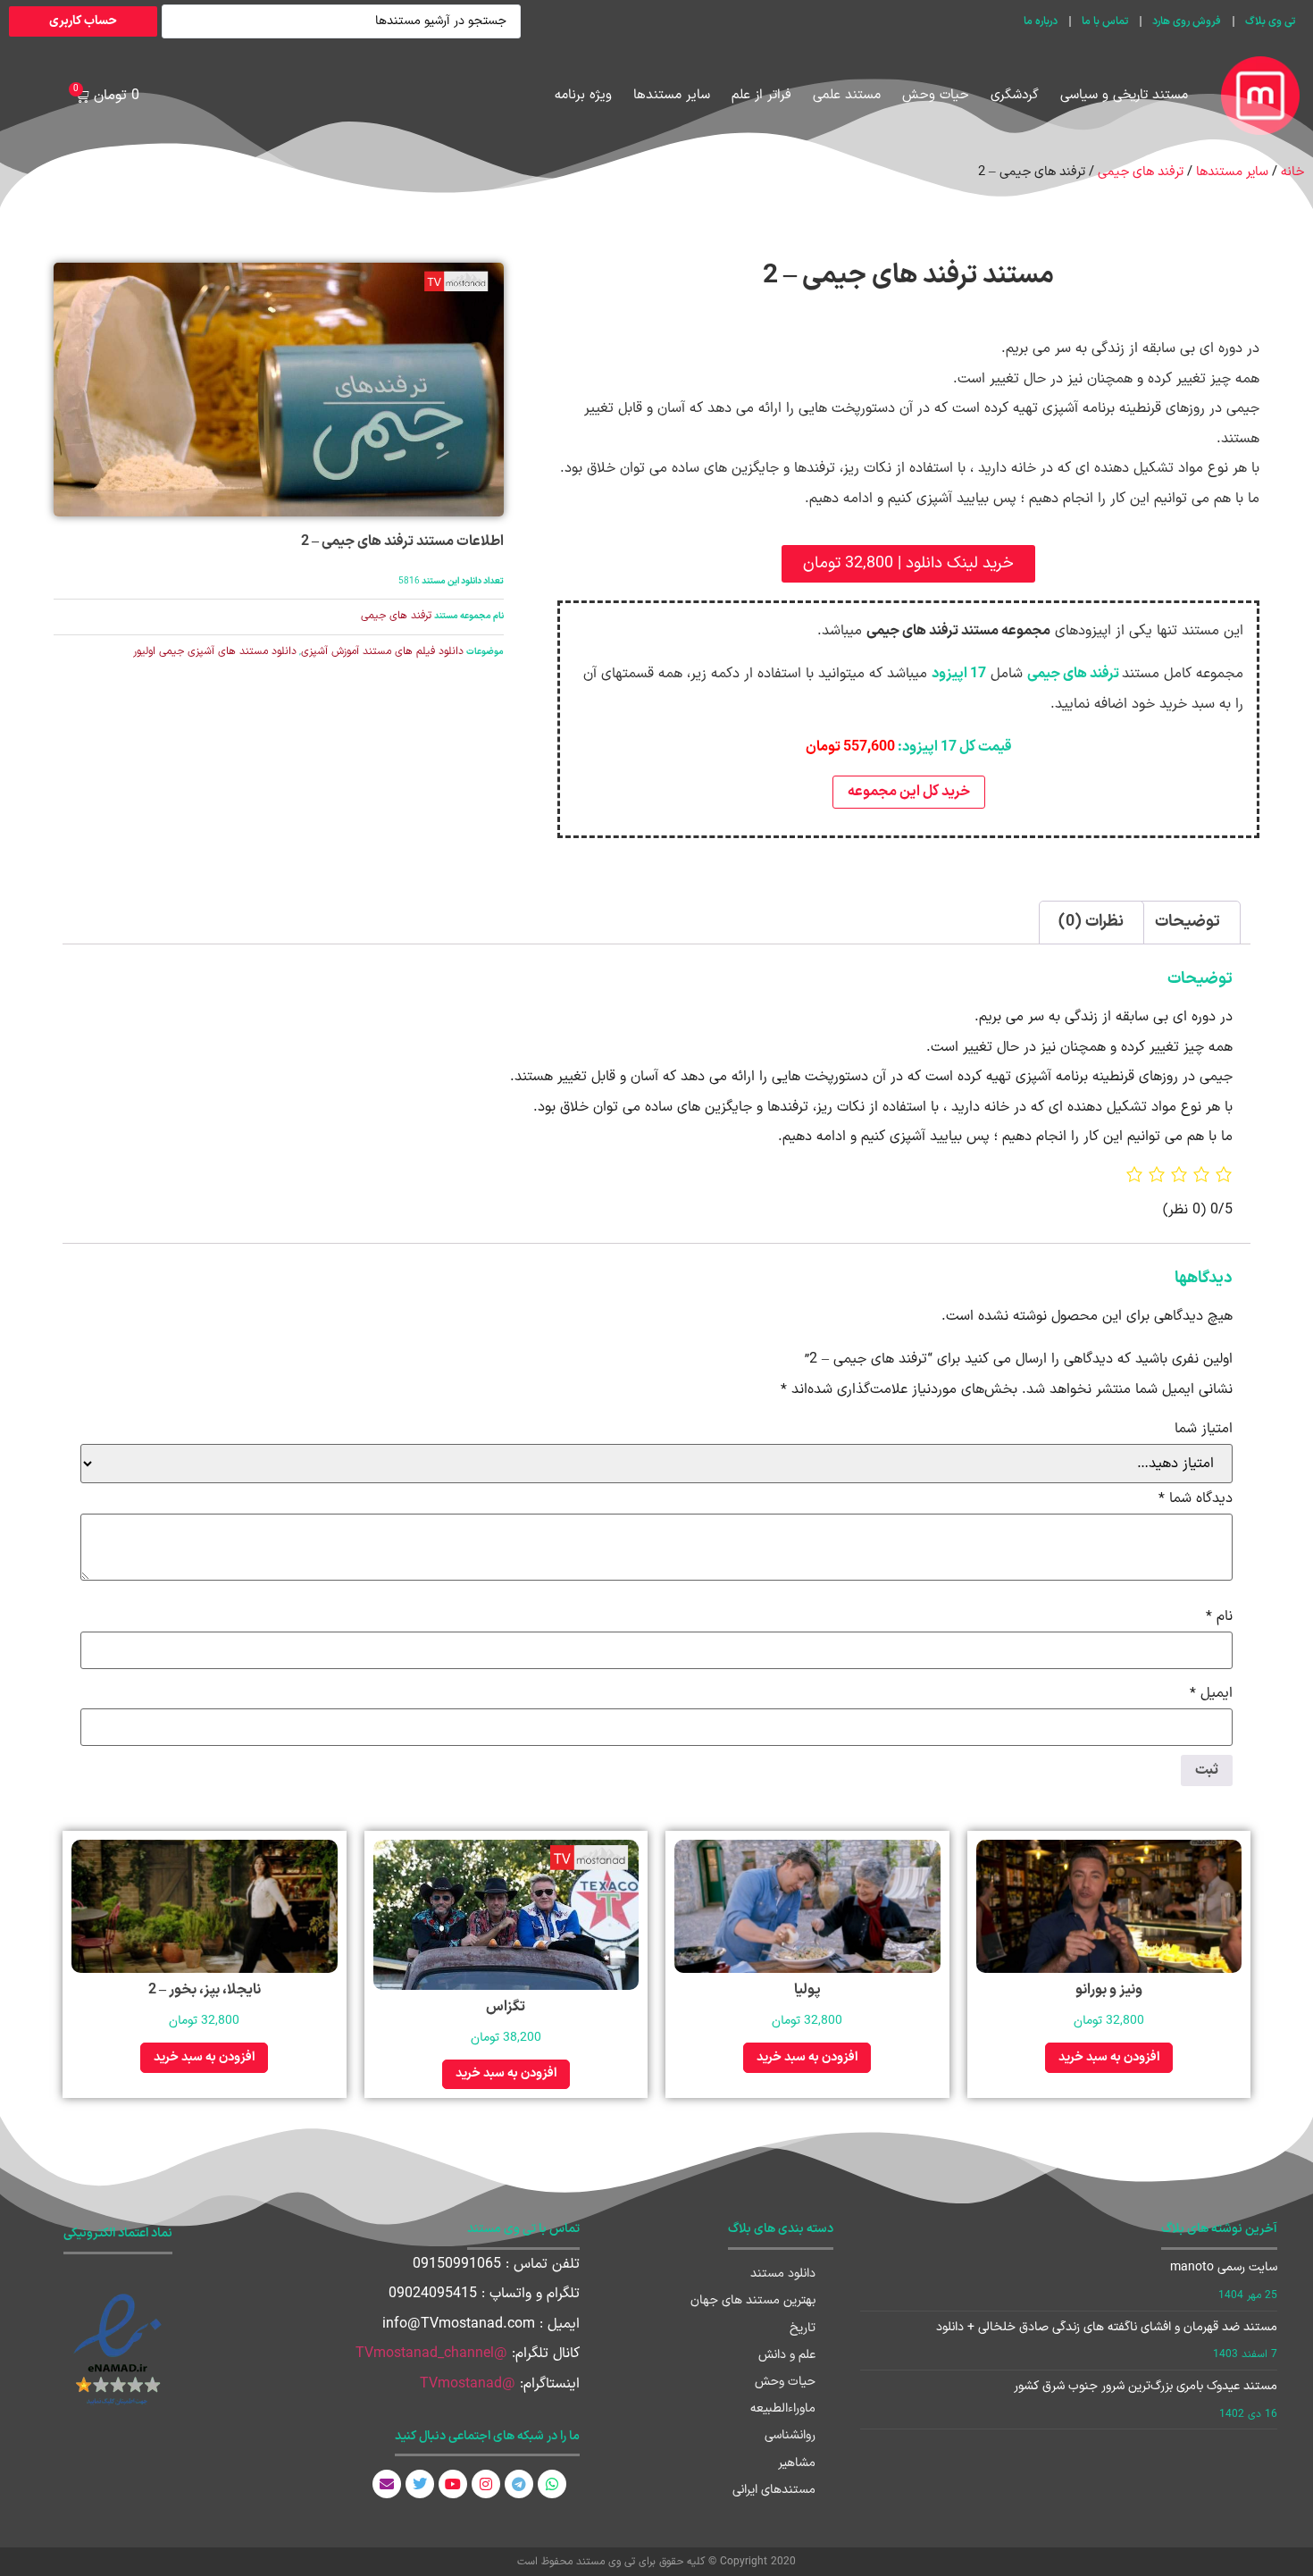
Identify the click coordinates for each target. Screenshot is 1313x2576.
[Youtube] (453, 2484)
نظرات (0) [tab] (1091, 922)
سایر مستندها (672, 95)
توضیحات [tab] (1188, 922)
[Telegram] (519, 2484)
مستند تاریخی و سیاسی (1124, 95)
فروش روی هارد (1187, 21)
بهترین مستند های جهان (753, 2300)
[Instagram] (486, 2484)
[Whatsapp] (552, 2484)
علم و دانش (787, 2355)
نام (1219, 1616)
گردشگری (1015, 95)
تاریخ (803, 2328)
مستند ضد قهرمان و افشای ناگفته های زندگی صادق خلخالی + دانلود (1107, 2327)
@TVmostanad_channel (431, 2354)
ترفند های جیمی (1141, 172)
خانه (1292, 172)
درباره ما (1041, 21)
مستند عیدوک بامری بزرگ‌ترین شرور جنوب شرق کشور (1146, 2386)
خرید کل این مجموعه (909, 792)
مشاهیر (797, 2463)
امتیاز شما (1204, 1429)
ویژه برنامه (583, 95)
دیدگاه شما (1196, 1498)
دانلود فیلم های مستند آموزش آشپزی (382, 651)
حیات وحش (936, 95)
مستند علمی (847, 95)
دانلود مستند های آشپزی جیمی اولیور (215, 651)
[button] (908, 564)
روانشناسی (790, 2435)
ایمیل (1211, 1693)
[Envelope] (387, 2484)
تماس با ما (1105, 21)
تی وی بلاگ (1270, 21)
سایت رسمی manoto (1224, 2267)
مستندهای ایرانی (774, 2490)
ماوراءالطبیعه (783, 2408)
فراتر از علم (761, 95)
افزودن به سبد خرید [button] (1109, 2057)
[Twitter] (420, 2484)
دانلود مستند (783, 2274)
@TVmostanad (468, 2384)
